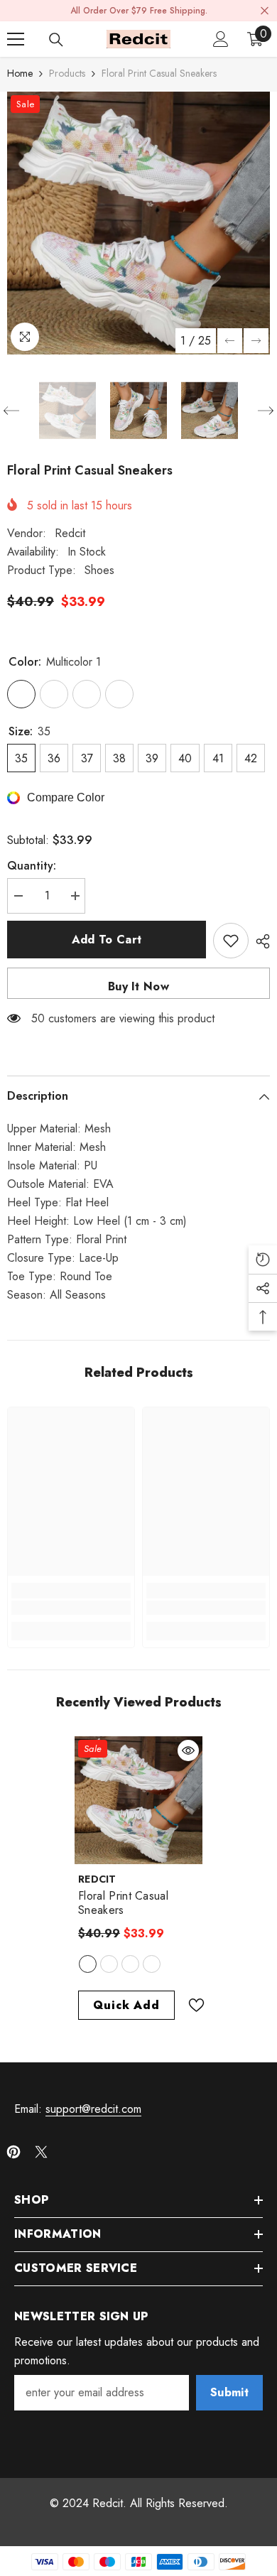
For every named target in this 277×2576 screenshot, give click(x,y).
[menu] (16, 39)
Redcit (70, 533)
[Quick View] (188, 1750)
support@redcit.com (93, 2109)
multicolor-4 (152, 1964)
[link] (71, 1608)
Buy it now (138, 986)
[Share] (259, 941)
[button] (230, 341)
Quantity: (32, 866)
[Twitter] (41, 2152)
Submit (229, 2392)
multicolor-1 (88, 1964)
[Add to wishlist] (231, 941)
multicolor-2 (109, 1964)
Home (20, 73)
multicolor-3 (130, 1964)
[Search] (56, 40)
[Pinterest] (13, 2152)
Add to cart (107, 940)
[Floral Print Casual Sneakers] (138, 1800)
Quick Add (126, 2005)
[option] (138, 223)
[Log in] (221, 39)
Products (67, 73)
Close (265, 11)
